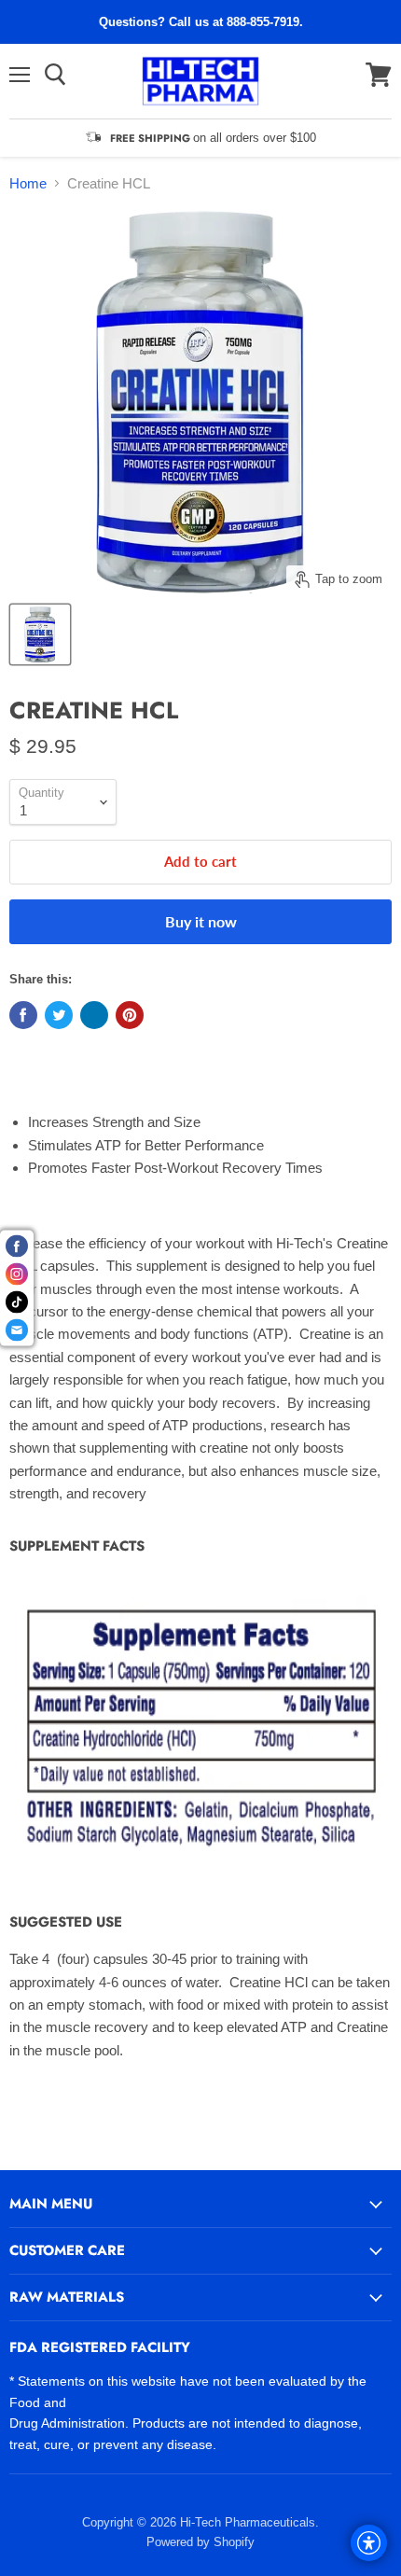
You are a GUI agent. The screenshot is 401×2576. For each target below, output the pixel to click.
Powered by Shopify (200, 2542)
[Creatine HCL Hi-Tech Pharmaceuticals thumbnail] (40, 634)
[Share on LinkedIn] (94, 1015)
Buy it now (201, 921)
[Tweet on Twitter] (59, 1015)
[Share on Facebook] (23, 1015)
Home (28, 183)
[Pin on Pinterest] (130, 1015)
